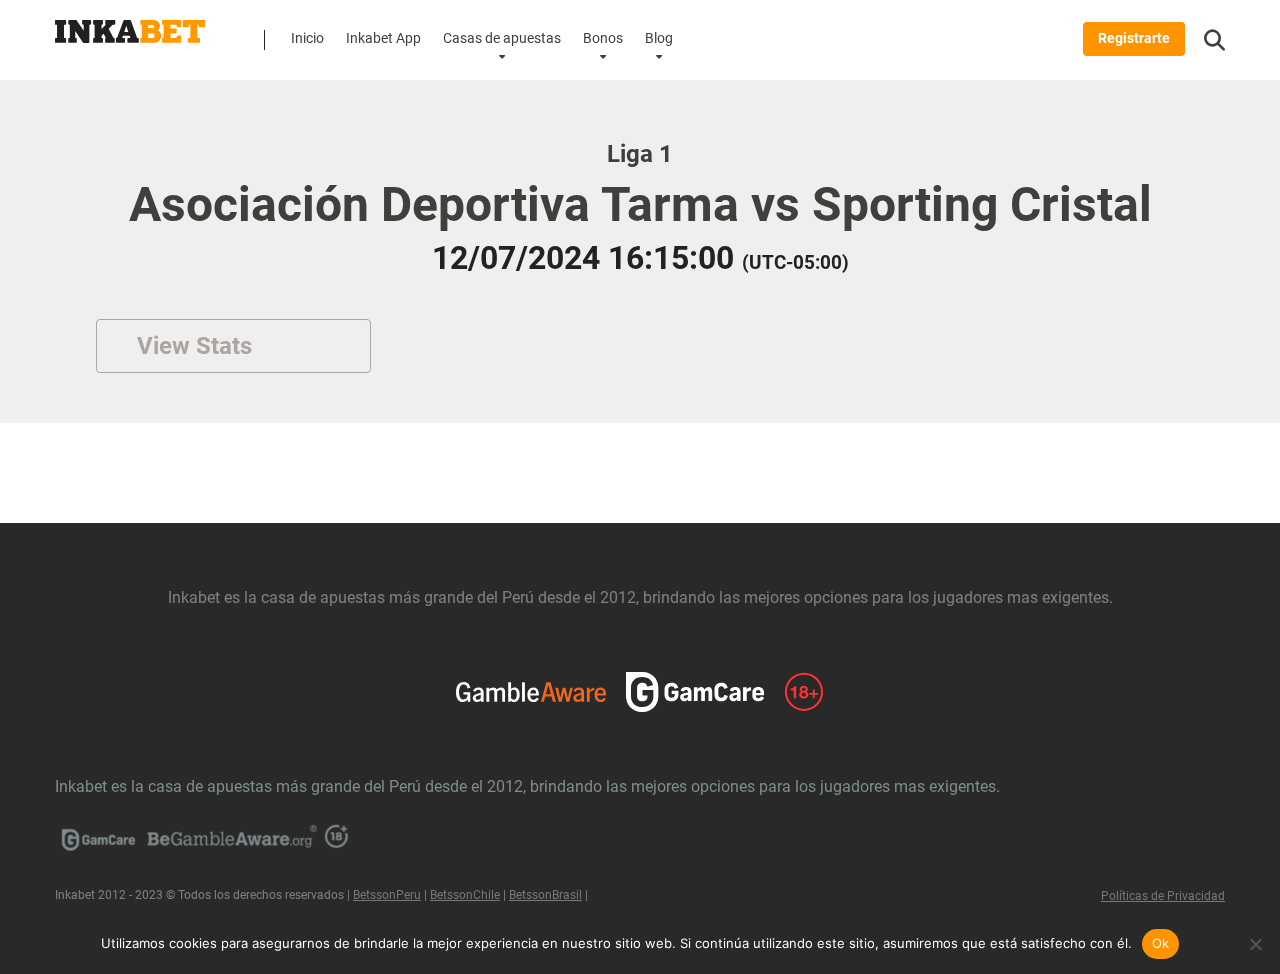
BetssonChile (465, 895)
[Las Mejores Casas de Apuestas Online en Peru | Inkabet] (130, 24)
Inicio (307, 38)
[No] (1255, 944)
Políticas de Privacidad (1163, 896)
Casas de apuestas (502, 38)
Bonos (603, 38)
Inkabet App (383, 38)
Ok (1161, 943)
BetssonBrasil (545, 895)
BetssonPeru (387, 895)
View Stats (194, 346)
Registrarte (1134, 38)
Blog (659, 38)
